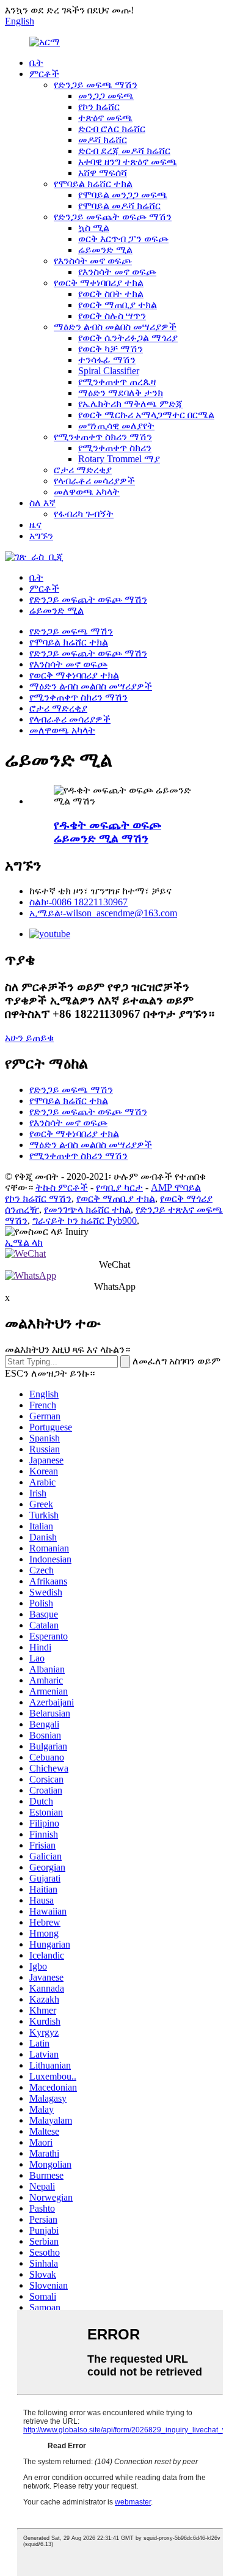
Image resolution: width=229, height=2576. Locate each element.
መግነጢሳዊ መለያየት (116, 426)
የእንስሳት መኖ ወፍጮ (93, 261)
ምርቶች (44, 74)
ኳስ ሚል (94, 228)
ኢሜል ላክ (24, 1242)
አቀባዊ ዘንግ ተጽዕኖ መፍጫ (128, 162)
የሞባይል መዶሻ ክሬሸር (119, 206)
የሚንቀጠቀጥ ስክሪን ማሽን (103, 437)
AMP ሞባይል (176, 1187)
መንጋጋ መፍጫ (106, 96)
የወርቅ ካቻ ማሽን (111, 349)
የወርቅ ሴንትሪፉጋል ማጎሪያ (128, 338)
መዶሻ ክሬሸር (103, 140)
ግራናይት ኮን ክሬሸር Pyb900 (85, 1220)
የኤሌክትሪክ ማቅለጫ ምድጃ (130, 404)
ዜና (35, 525)
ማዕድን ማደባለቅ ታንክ (121, 393)
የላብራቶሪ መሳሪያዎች (94, 481)
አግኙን (41, 536)
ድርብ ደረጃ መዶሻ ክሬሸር (124, 151)
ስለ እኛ (42, 503)
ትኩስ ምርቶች (62, 1187)
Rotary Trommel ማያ (119, 459)
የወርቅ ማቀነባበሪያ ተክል (99, 283)
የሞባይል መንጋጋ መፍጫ (123, 195)
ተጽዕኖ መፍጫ (105, 118)
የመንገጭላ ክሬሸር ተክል (87, 1209)
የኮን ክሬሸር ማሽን (38, 1198)
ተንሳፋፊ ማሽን (107, 360)
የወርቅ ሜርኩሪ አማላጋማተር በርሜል (146, 415)
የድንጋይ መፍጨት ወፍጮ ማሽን (113, 217)
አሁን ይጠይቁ (29, 1038)
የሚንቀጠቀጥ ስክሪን (115, 448)
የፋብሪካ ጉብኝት (84, 514)
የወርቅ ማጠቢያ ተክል (118, 305)
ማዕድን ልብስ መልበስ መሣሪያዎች (115, 327)
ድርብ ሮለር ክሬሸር (112, 129)
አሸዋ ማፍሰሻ (103, 173)
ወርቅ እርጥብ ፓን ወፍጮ (123, 239)
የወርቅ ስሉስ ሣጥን (112, 316)
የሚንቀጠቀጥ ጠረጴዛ (117, 382)
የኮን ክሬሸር (99, 107)
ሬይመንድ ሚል (105, 250)
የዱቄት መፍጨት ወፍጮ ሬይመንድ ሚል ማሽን (107, 832)
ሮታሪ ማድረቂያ (83, 470)
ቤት (36, 63)
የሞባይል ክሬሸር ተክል (93, 184)
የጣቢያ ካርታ (119, 1187)
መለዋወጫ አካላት (87, 492)
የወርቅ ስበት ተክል (111, 294)
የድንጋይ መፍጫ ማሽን (96, 85)
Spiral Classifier (109, 371)
